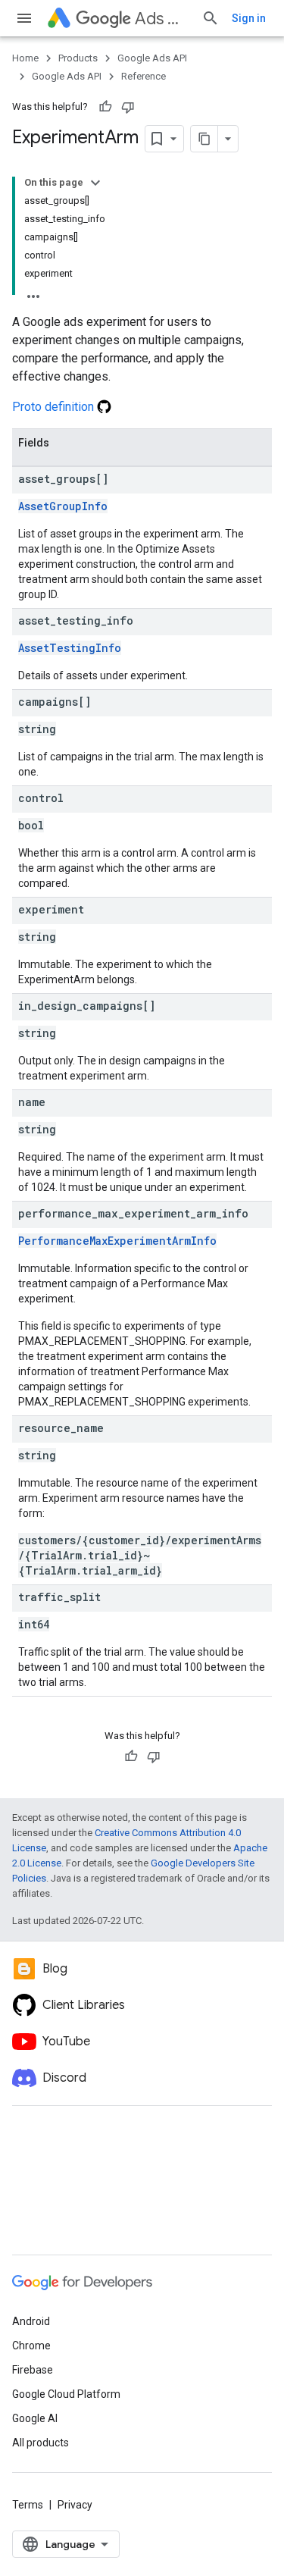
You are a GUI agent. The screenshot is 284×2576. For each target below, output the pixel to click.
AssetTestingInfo (70, 648)
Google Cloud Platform (66, 2394)
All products (41, 2443)
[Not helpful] (128, 107)
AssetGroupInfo (63, 506)
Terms (28, 2505)
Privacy (75, 2505)
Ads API (162, 19)
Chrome (31, 2346)
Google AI (35, 2418)
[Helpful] (105, 107)
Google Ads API (152, 58)
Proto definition (55, 407)
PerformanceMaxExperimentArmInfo (117, 1241)
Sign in (249, 18)
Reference (144, 76)
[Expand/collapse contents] (95, 183)
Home (25, 58)
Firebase (33, 2370)
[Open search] (211, 18)
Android (31, 2321)
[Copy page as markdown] (204, 139)
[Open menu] (24, 18)
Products (78, 58)
